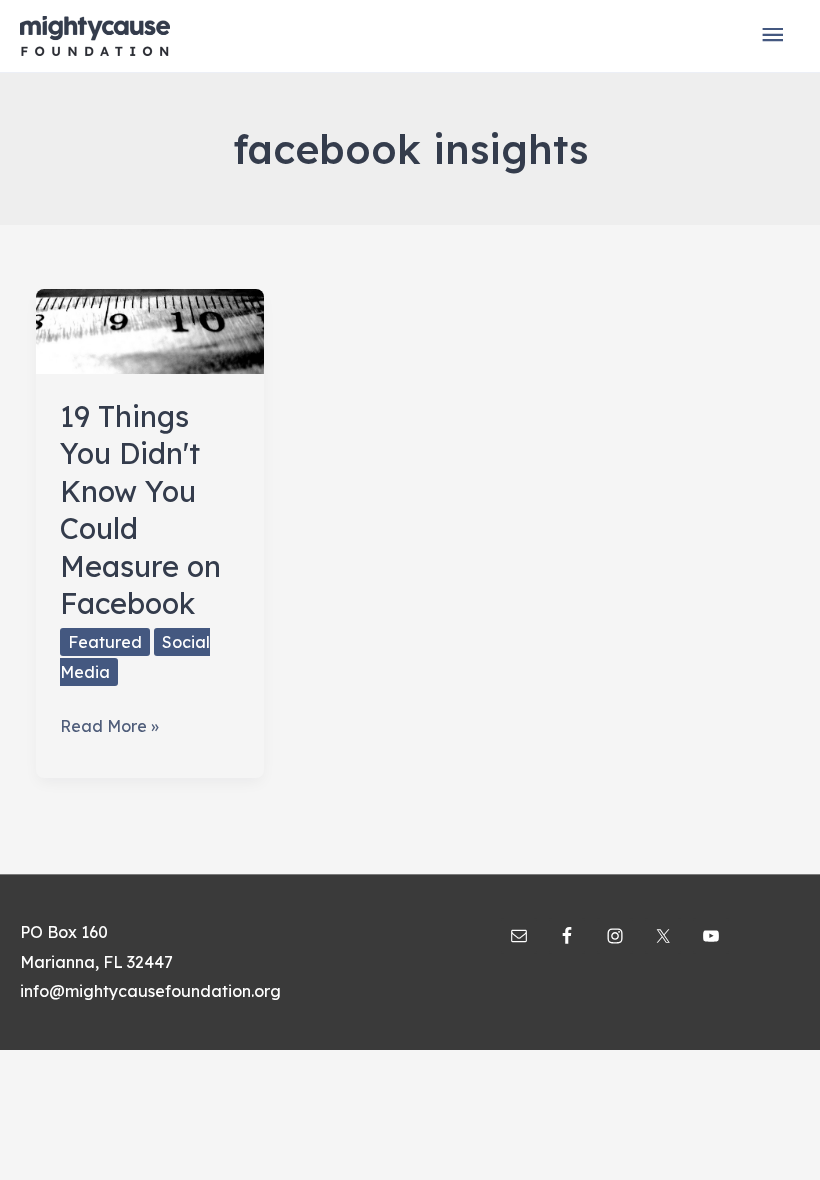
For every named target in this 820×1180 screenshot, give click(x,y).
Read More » (109, 728)
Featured (105, 642)
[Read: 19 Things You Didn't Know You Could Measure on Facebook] (150, 329)
